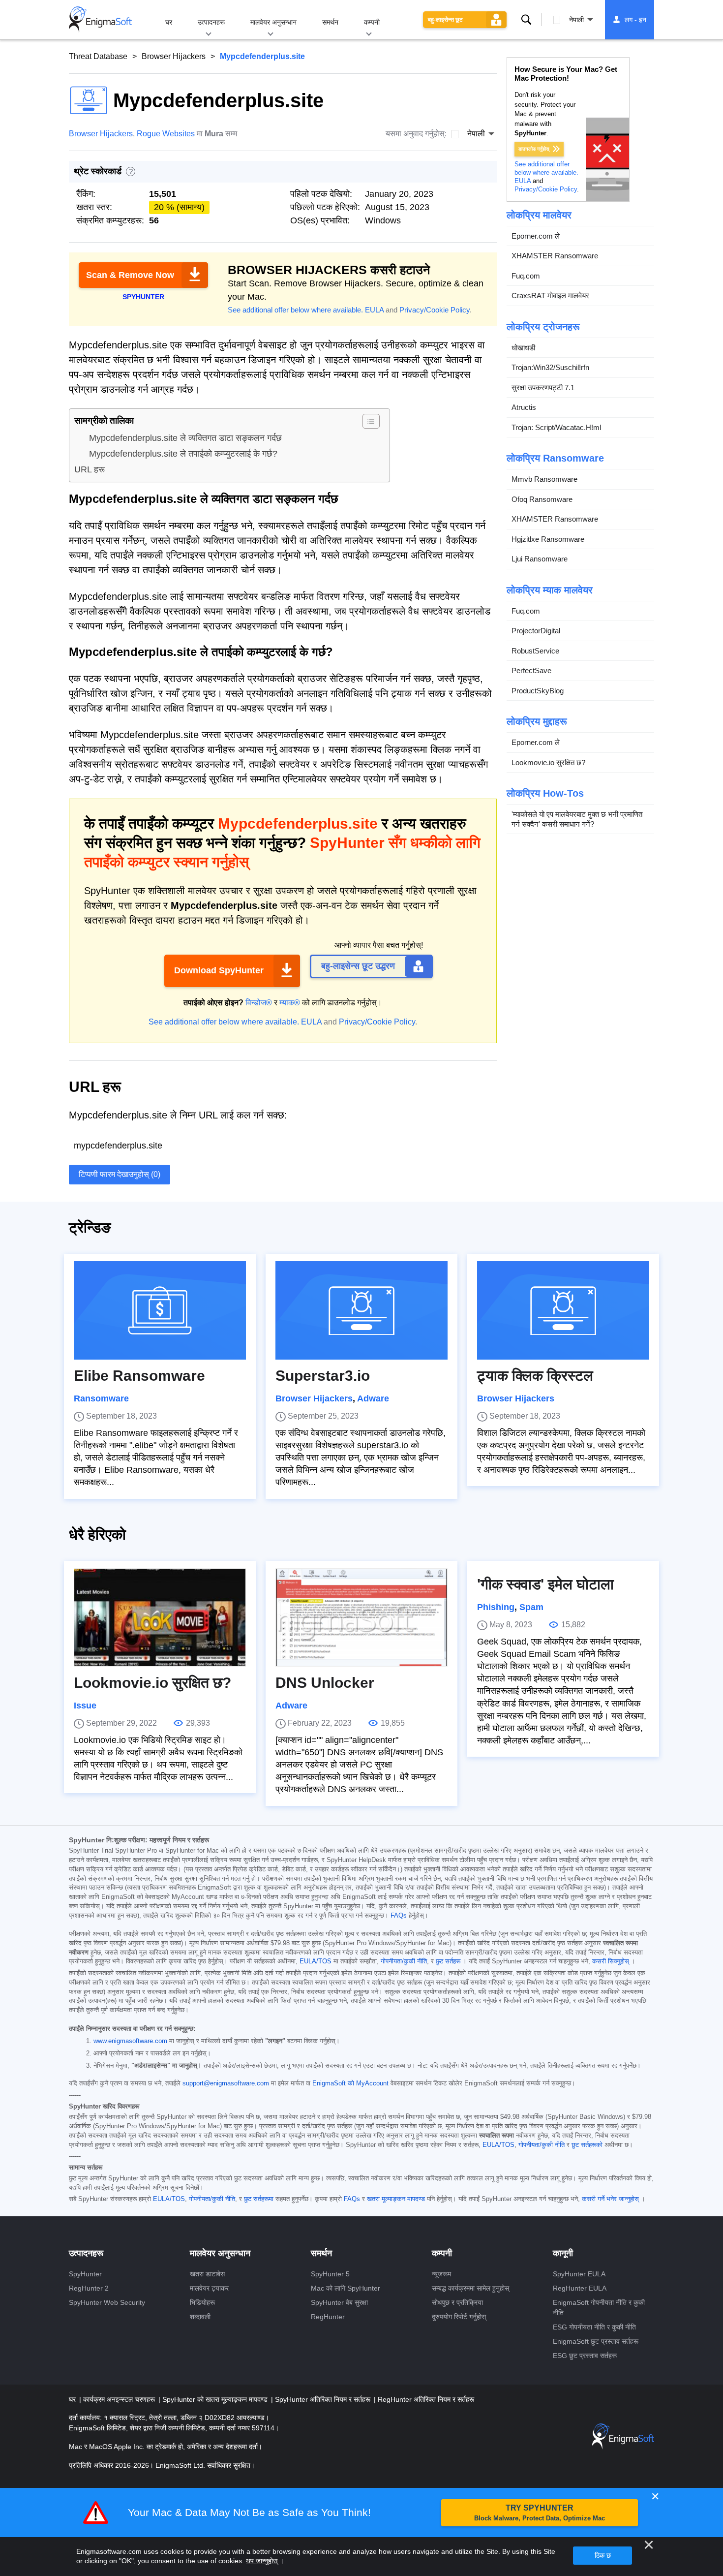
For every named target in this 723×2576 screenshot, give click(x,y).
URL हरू (90, 469)
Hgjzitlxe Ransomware (548, 539)
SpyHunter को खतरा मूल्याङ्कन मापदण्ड (216, 2399)
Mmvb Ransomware (544, 479)
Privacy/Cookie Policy (435, 310)
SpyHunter (85, 2274)
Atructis (524, 407)
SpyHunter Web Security (107, 2302)
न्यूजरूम (441, 2274)
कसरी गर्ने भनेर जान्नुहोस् (610, 2199)
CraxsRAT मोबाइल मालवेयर (550, 295)
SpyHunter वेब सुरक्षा (339, 2302)
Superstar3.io (323, 1376)
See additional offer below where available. (295, 310)
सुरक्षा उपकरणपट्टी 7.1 (543, 388)
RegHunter (328, 2317)
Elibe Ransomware (139, 1376)
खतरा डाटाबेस (207, 2274)
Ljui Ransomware (540, 559)
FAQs (399, 1916)
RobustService (535, 651)
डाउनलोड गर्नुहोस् (534, 149)
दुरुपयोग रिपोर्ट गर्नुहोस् (459, 2317)
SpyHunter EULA (579, 2274)
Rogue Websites (166, 134)
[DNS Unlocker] (361, 1617)
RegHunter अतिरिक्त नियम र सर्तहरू (426, 2399)
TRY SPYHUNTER (540, 2513)
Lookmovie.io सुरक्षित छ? (548, 762)
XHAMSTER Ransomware (555, 256)
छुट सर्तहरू (448, 1961)
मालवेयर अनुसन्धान (273, 22)
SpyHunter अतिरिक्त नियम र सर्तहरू (324, 2399)
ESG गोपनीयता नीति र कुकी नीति (594, 2327)
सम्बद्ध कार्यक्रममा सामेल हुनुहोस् (470, 2288)
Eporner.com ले (536, 236)
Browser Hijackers (174, 56)
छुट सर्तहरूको (587, 2145)
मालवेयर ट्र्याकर (209, 2288)
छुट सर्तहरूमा (259, 2199)
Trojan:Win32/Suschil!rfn (550, 367)
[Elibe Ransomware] (160, 1310)
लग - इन (635, 20)
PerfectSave (531, 670)
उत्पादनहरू (211, 22)
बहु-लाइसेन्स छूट (445, 20)
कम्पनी (372, 22)
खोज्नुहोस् (526, 20)
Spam (531, 1607)
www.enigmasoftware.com (130, 2041)
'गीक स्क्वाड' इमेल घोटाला (545, 1584)
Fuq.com (526, 276)
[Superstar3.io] (361, 1310)
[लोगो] (100, 20)
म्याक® (290, 1003)
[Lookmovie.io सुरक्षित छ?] (160, 1617)
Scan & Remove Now (130, 275)
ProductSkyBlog (538, 691)
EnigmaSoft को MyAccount (350, 2083)
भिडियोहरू (202, 2302)
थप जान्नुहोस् (262, 2561)
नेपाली (576, 20)
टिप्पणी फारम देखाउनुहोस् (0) (120, 1174)
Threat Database (98, 56)
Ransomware (101, 1398)
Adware (373, 1398)
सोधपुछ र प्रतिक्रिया (457, 2302)
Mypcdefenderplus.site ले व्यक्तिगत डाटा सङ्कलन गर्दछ (185, 438)
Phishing (496, 1607)
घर (169, 22)
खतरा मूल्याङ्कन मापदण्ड (396, 2199)
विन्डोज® (259, 1003)
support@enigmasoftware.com (226, 2083)
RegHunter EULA (580, 2288)
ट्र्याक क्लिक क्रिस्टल (535, 1376)
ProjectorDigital (536, 631)
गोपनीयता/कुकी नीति (404, 1961)
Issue (85, 1706)
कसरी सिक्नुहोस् (611, 1961)
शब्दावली (200, 2317)
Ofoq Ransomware (542, 499)
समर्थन (330, 22)
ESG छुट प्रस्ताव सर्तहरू (585, 2356)
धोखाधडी (523, 348)
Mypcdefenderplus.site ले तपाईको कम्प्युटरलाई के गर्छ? (183, 454)
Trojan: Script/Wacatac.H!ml (556, 427)
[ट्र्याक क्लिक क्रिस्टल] (563, 1310)
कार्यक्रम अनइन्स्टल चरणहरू (120, 2399)
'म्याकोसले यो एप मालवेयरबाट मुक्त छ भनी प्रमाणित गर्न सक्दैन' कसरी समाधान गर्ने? (577, 819)
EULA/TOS (316, 1961)
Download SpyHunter (219, 970)
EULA (374, 310)
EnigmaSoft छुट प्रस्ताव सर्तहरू (596, 2341)
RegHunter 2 (89, 2288)
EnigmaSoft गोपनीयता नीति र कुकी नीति (599, 2308)
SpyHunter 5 (330, 2274)
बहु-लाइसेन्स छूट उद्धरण (358, 966)
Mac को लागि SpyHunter (346, 2288)
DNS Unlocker (325, 1683)
